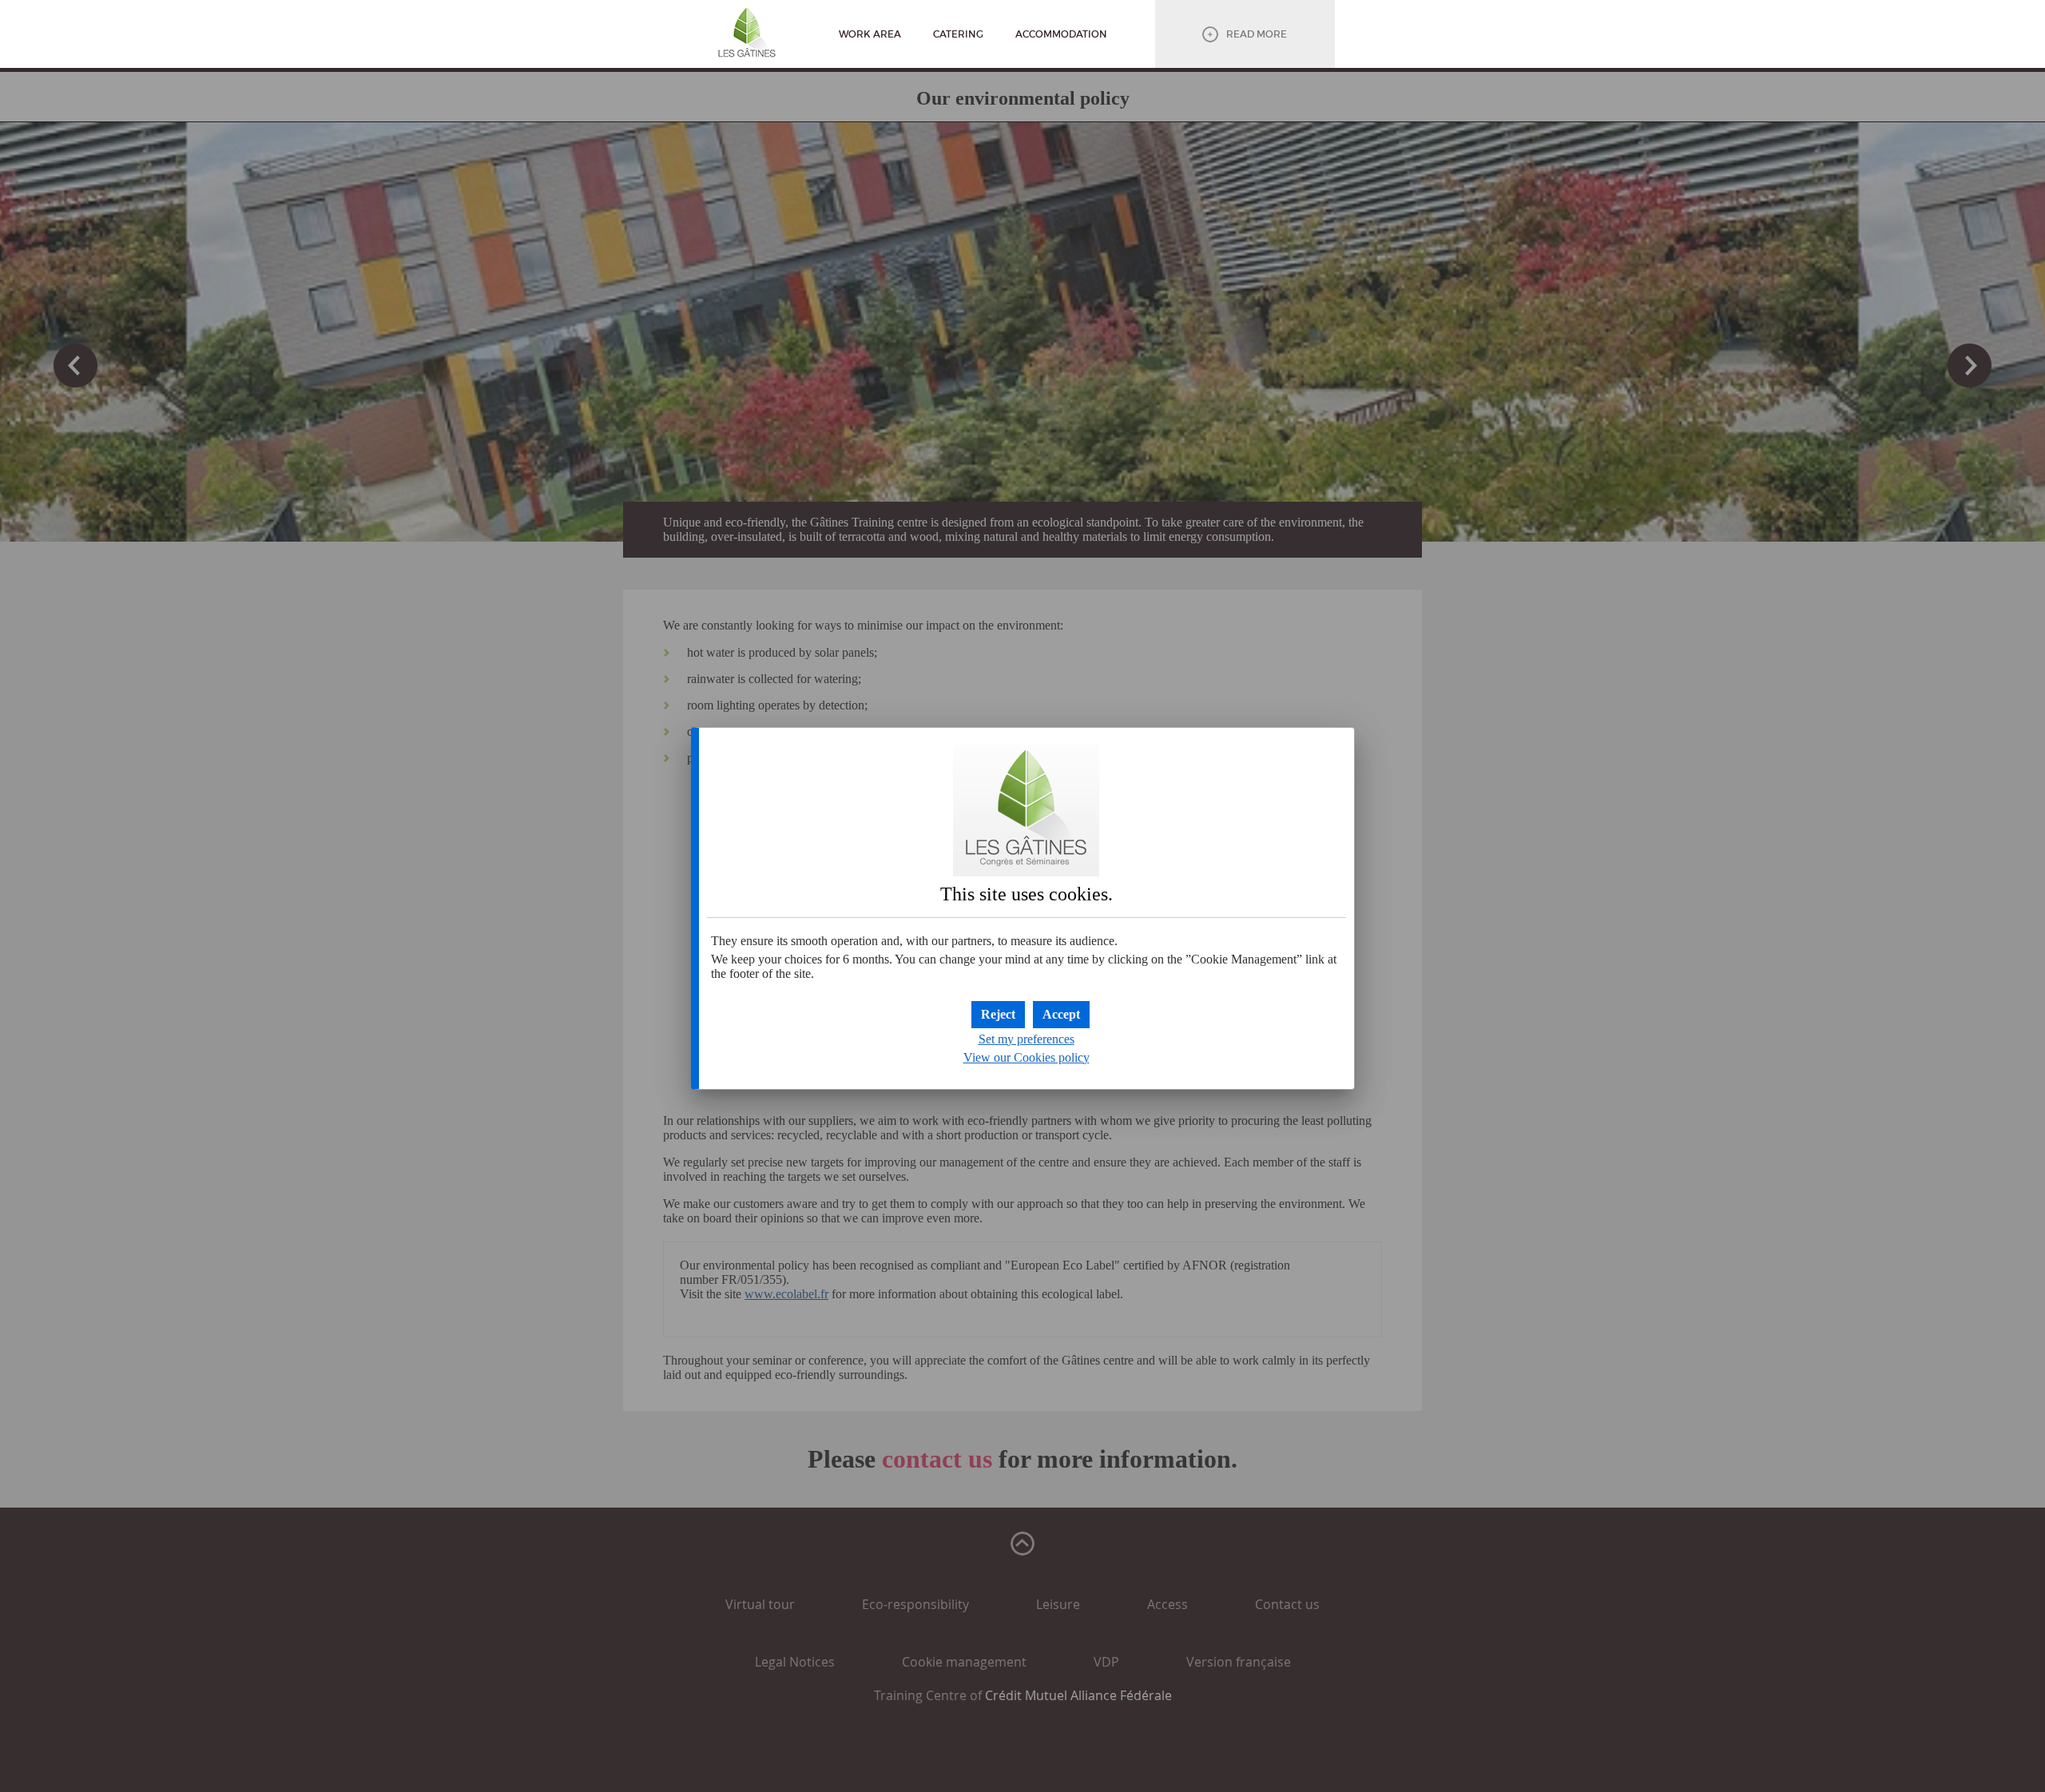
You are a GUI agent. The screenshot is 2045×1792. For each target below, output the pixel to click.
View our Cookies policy (1026, 1057)
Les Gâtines (747, 36)
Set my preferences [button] (1026, 1039)
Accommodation (1061, 34)
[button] (1061, 1015)
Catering (958, 34)
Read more (1257, 34)
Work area (870, 34)
